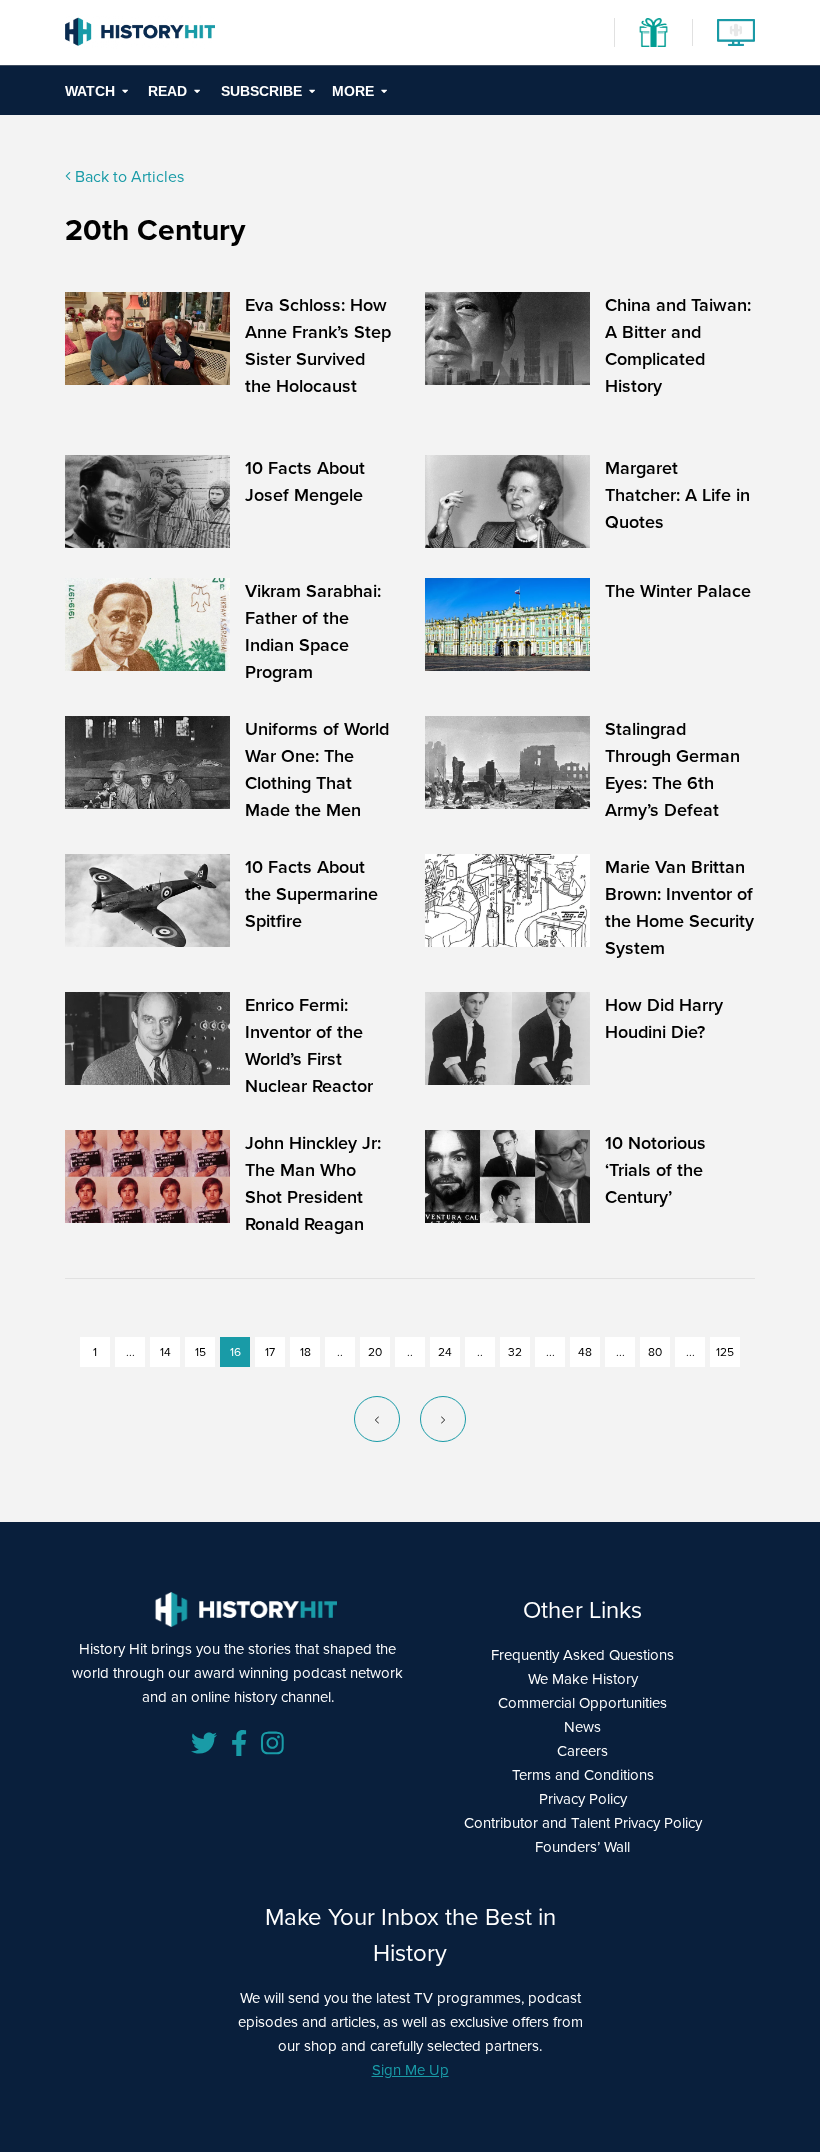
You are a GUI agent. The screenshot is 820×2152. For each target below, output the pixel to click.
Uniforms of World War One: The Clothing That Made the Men (317, 769)
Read (167, 91)
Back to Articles (127, 176)
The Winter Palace (678, 591)
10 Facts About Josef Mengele (305, 481)
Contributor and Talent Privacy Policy (583, 1823)
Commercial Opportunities (582, 1703)
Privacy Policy (583, 1799)
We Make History (583, 1679)
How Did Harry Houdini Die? (664, 1018)
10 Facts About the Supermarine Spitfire (311, 894)
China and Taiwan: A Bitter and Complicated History (678, 345)
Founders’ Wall (582, 1847)
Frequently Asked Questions (582, 1655)
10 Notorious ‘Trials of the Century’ (655, 1170)
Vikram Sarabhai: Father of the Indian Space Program (313, 631)
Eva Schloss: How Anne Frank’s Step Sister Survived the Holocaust (318, 345)
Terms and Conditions (583, 1775)
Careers (582, 1751)
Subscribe (261, 91)
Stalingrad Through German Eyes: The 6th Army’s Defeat (672, 769)
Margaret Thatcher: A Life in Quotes (677, 495)
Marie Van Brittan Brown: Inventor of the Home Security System (679, 907)
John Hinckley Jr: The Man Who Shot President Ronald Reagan (313, 1183)
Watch (90, 91)
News (582, 1727)
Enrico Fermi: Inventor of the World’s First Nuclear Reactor (309, 1045)
